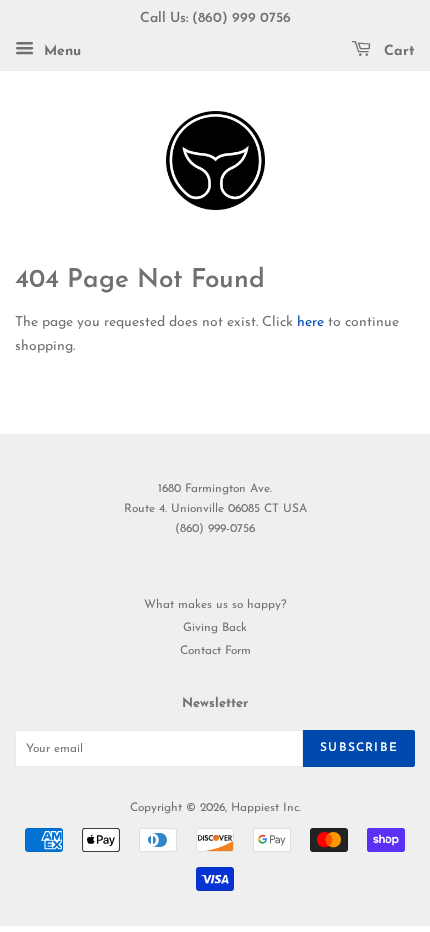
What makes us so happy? (215, 605)
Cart (397, 51)
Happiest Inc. (266, 808)
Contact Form (215, 651)
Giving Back (215, 628)
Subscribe (359, 748)
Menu (60, 51)
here (310, 322)
